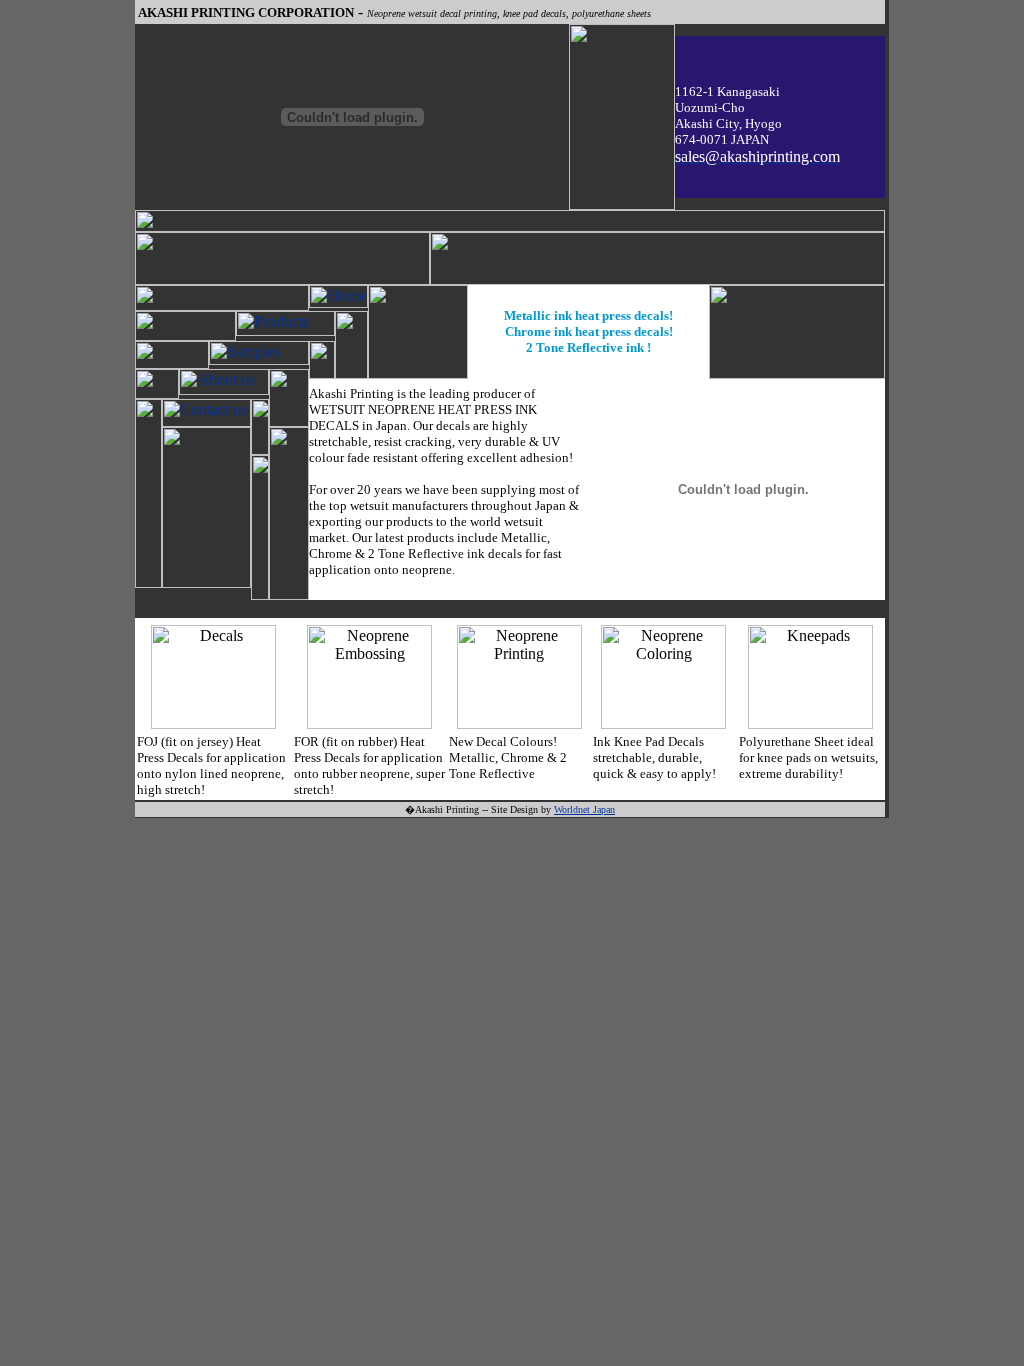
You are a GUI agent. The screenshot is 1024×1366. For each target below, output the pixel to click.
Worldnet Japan (584, 809)
